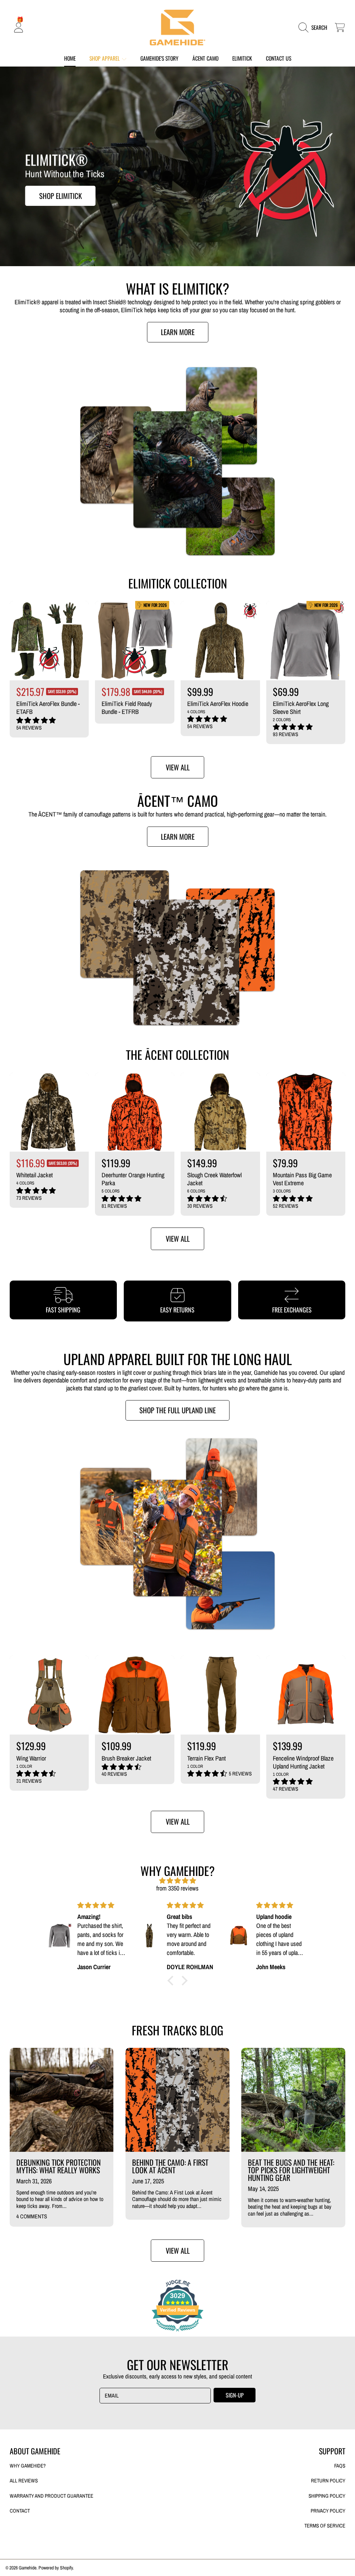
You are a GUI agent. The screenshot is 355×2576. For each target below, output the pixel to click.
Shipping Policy (327, 2496)
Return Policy (328, 2481)
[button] (315, 28)
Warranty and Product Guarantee (51, 2496)
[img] (177, 1881)
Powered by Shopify (56, 2568)
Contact (20, 2511)
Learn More (178, 332)
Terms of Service (325, 2526)
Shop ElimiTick (60, 196)
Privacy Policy (328, 2511)
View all (178, 767)
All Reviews (24, 2481)
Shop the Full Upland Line (177, 1410)
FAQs (340, 2466)
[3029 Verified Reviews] (177, 2332)
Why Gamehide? (28, 2466)
